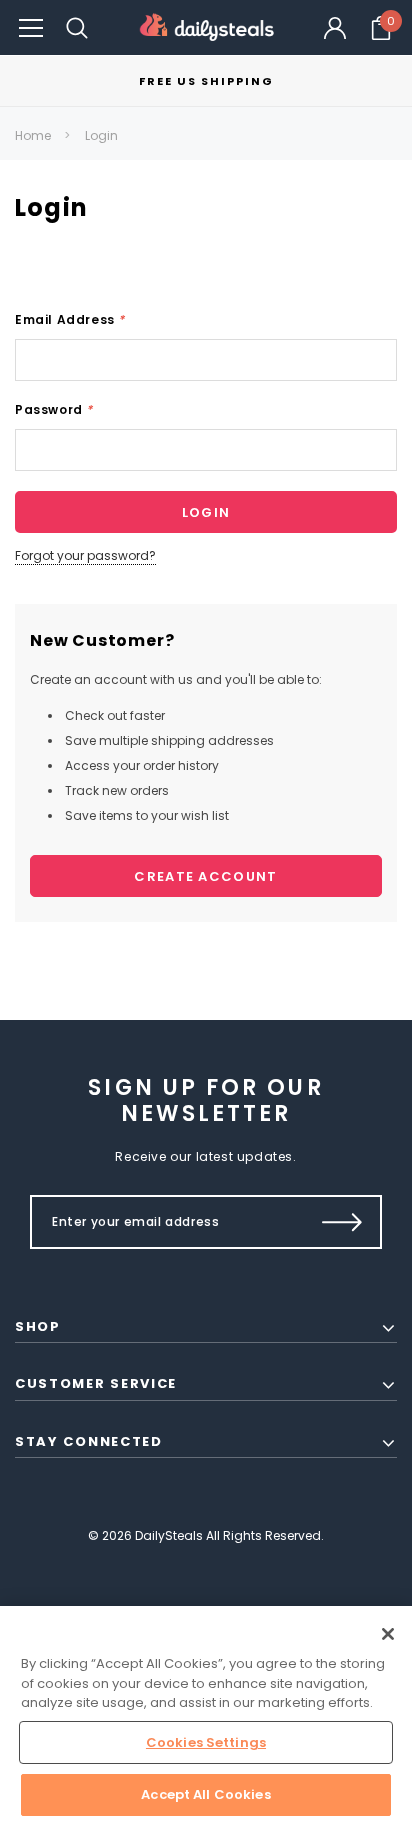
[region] (206, 1717)
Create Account (205, 876)
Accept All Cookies (205, 1794)
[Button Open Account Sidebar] (335, 28)
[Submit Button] (342, 1222)
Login (101, 135)
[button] (31, 27)
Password (54, 409)
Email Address (70, 319)
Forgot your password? (85, 555)
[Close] (388, 1634)
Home (33, 135)
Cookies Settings (206, 1742)
